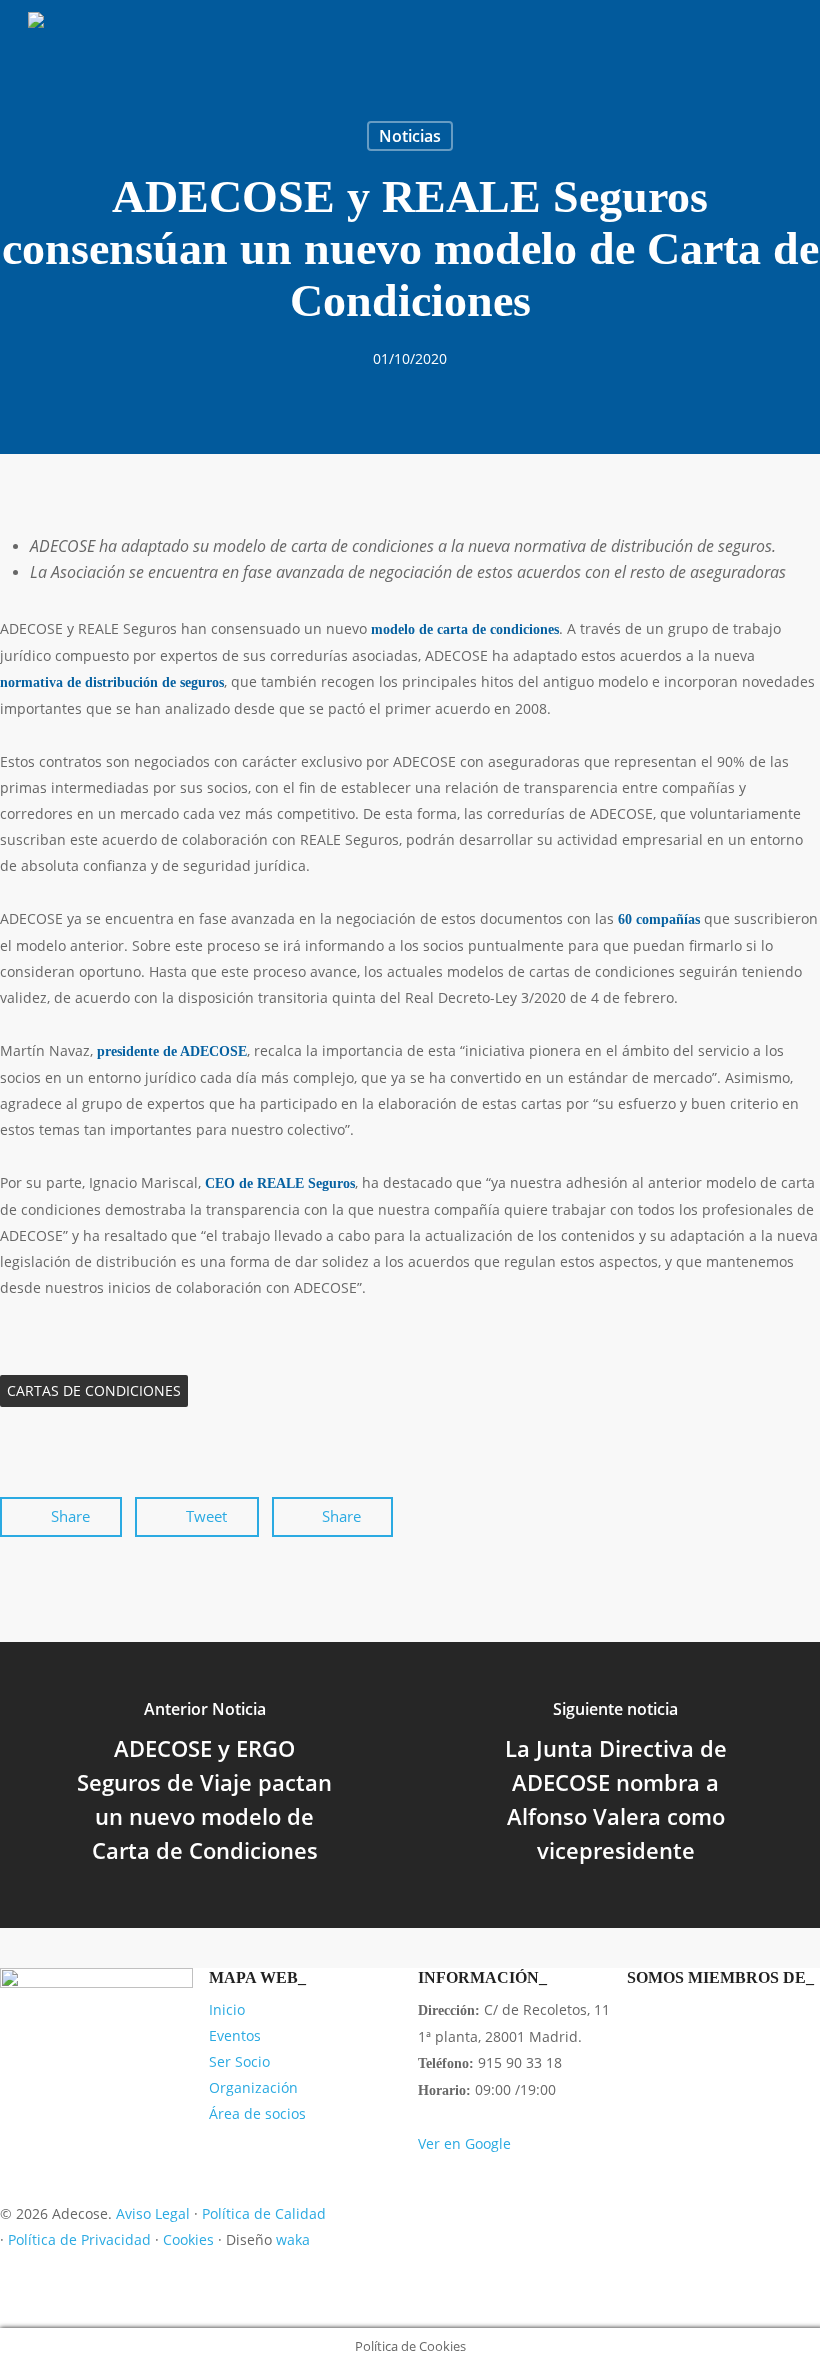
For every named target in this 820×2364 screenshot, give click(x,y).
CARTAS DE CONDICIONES (94, 1390)
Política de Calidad (264, 2213)
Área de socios (257, 2113)
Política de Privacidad (79, 2239)
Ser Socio (239, 2061)
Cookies (188, 2239)
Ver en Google (464, 2143)
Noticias (410, 136)
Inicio (227, 2009)
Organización (253, 2087)
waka (293, 2239)
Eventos (235, 2035)
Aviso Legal (153, 2213)
